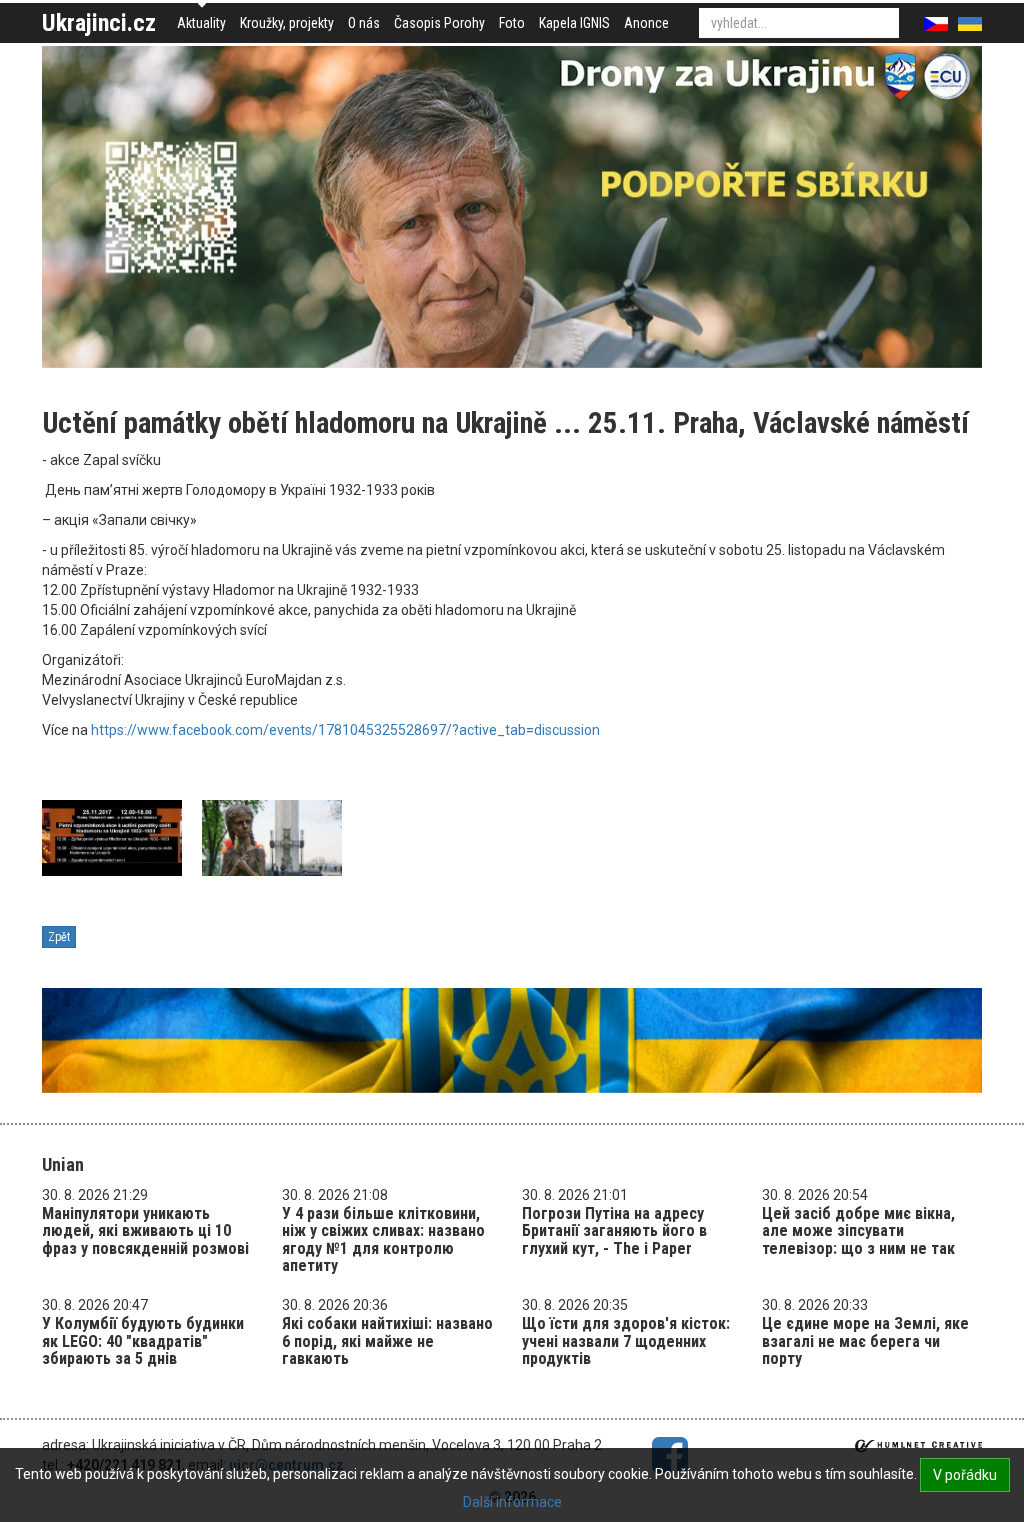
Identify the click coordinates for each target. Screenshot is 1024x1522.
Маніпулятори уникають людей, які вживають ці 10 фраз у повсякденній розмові (145, 1231)
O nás (364, 23)
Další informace (512, 1502)
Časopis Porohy (439, 23)
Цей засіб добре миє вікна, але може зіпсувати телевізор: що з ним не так (858, 1231)
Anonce (646, 23)
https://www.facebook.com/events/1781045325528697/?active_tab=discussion (345, 730)
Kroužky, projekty (287, 23)
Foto (512, 23)
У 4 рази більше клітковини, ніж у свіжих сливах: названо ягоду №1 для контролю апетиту (383, 1240)
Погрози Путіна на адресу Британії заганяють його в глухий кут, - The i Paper (614, 1231)
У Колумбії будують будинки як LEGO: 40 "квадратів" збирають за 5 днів (143, 1341)
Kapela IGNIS (574, 23)
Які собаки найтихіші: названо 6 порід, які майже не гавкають (387, 1341)
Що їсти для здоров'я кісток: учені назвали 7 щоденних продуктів (626, 1341)
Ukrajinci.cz (99, 23)
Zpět (59, 937)
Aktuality (201, 23)
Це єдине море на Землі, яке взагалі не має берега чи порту (865, 1341)
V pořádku (965, 1475)
